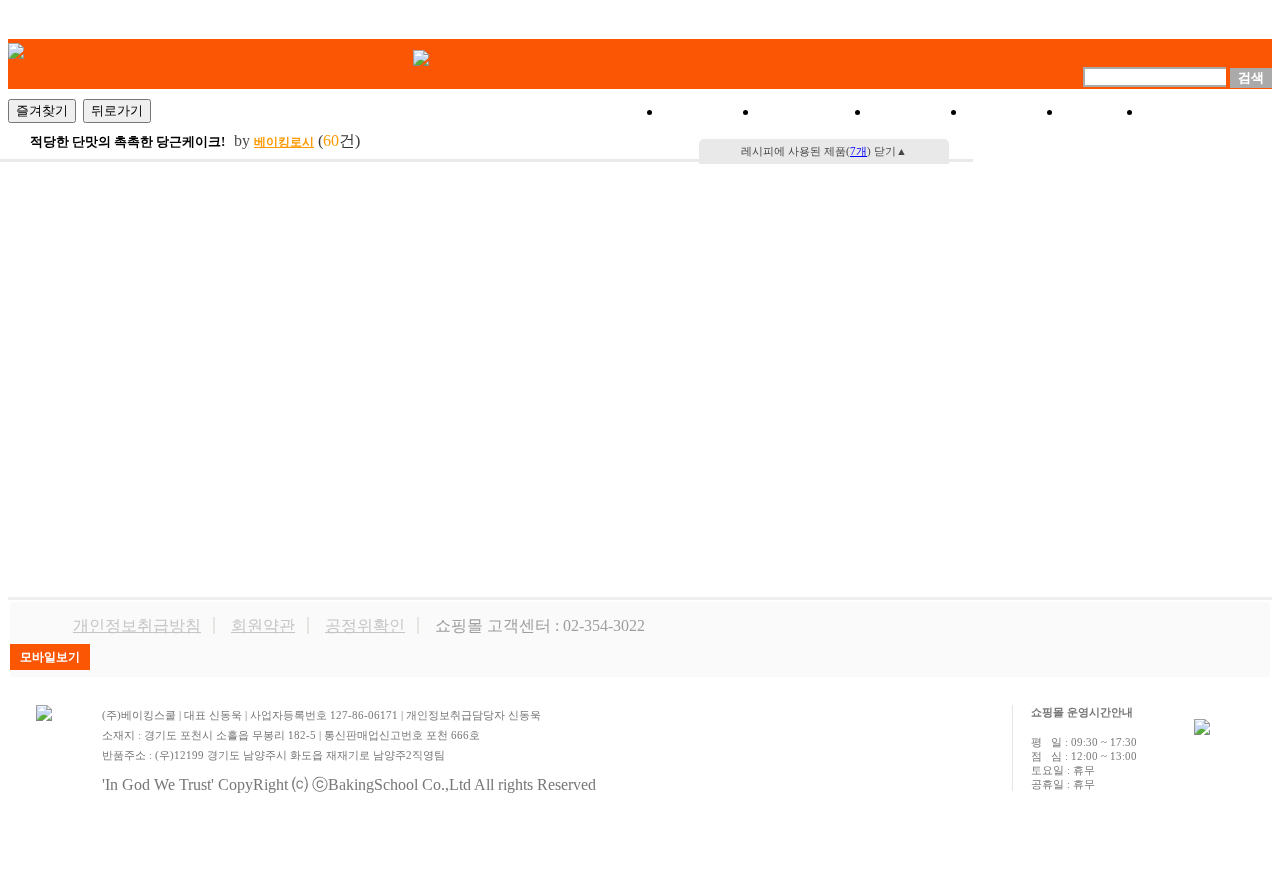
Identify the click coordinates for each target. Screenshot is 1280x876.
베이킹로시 (284, 142)
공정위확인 (365, 625)
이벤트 (919, 112)
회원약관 (263, 625)
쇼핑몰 (711, 112)
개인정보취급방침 (137, 625)
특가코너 (815, 112)
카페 (1103, 112)
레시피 (1015, 112)
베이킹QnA (1207, 112)
